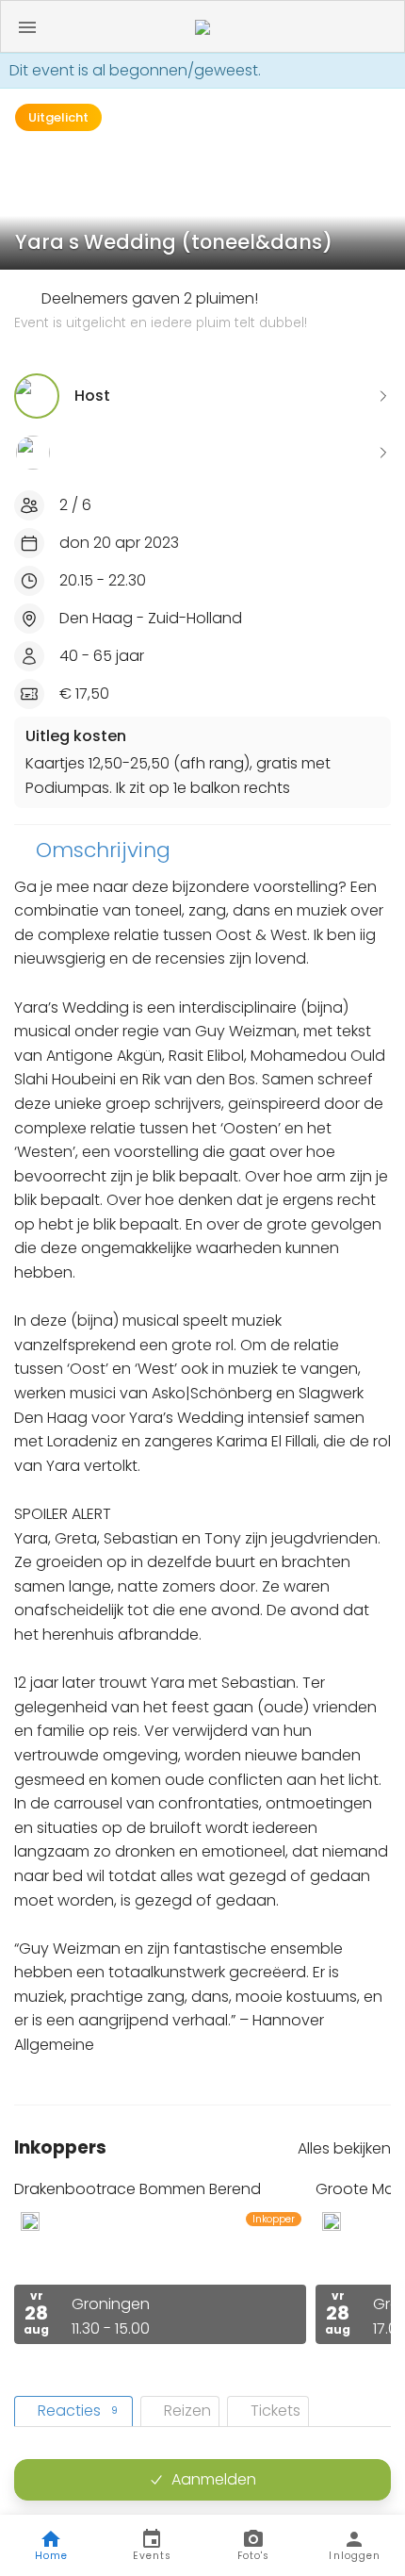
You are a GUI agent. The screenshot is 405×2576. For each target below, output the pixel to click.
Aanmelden (214, 2479)
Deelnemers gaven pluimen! (161, 310)
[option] (160, 2262)
